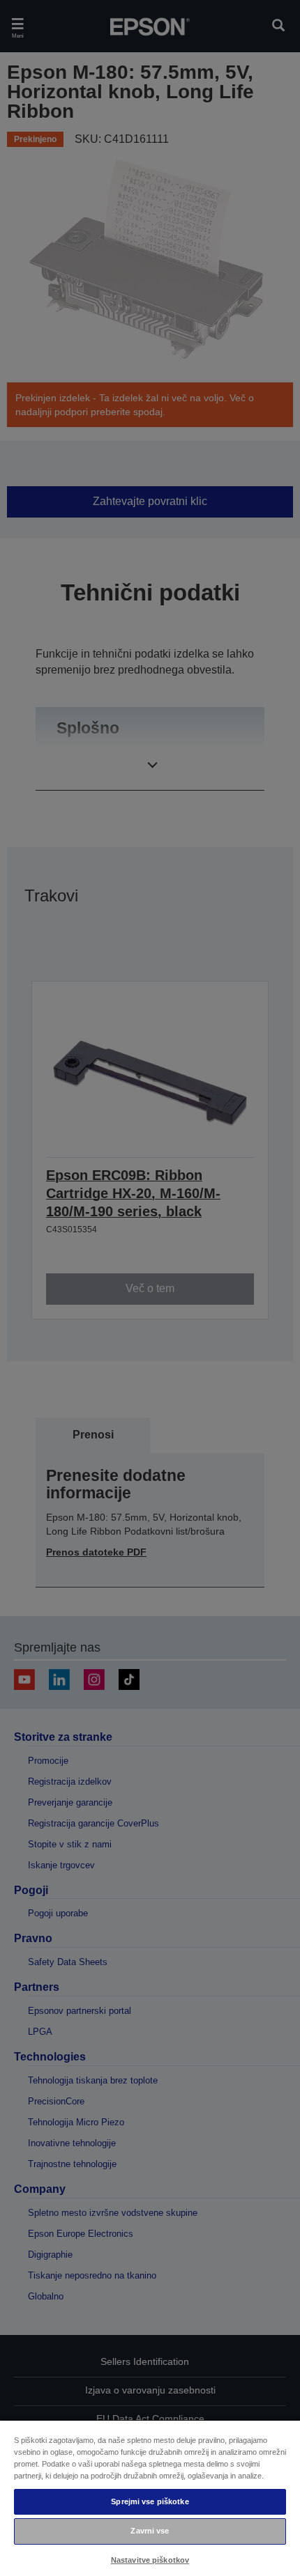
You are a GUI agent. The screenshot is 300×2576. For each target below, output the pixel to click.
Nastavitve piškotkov (150, 2560)
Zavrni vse (150, 2531)
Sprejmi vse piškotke (150, 2501)
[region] (150, 2498)
